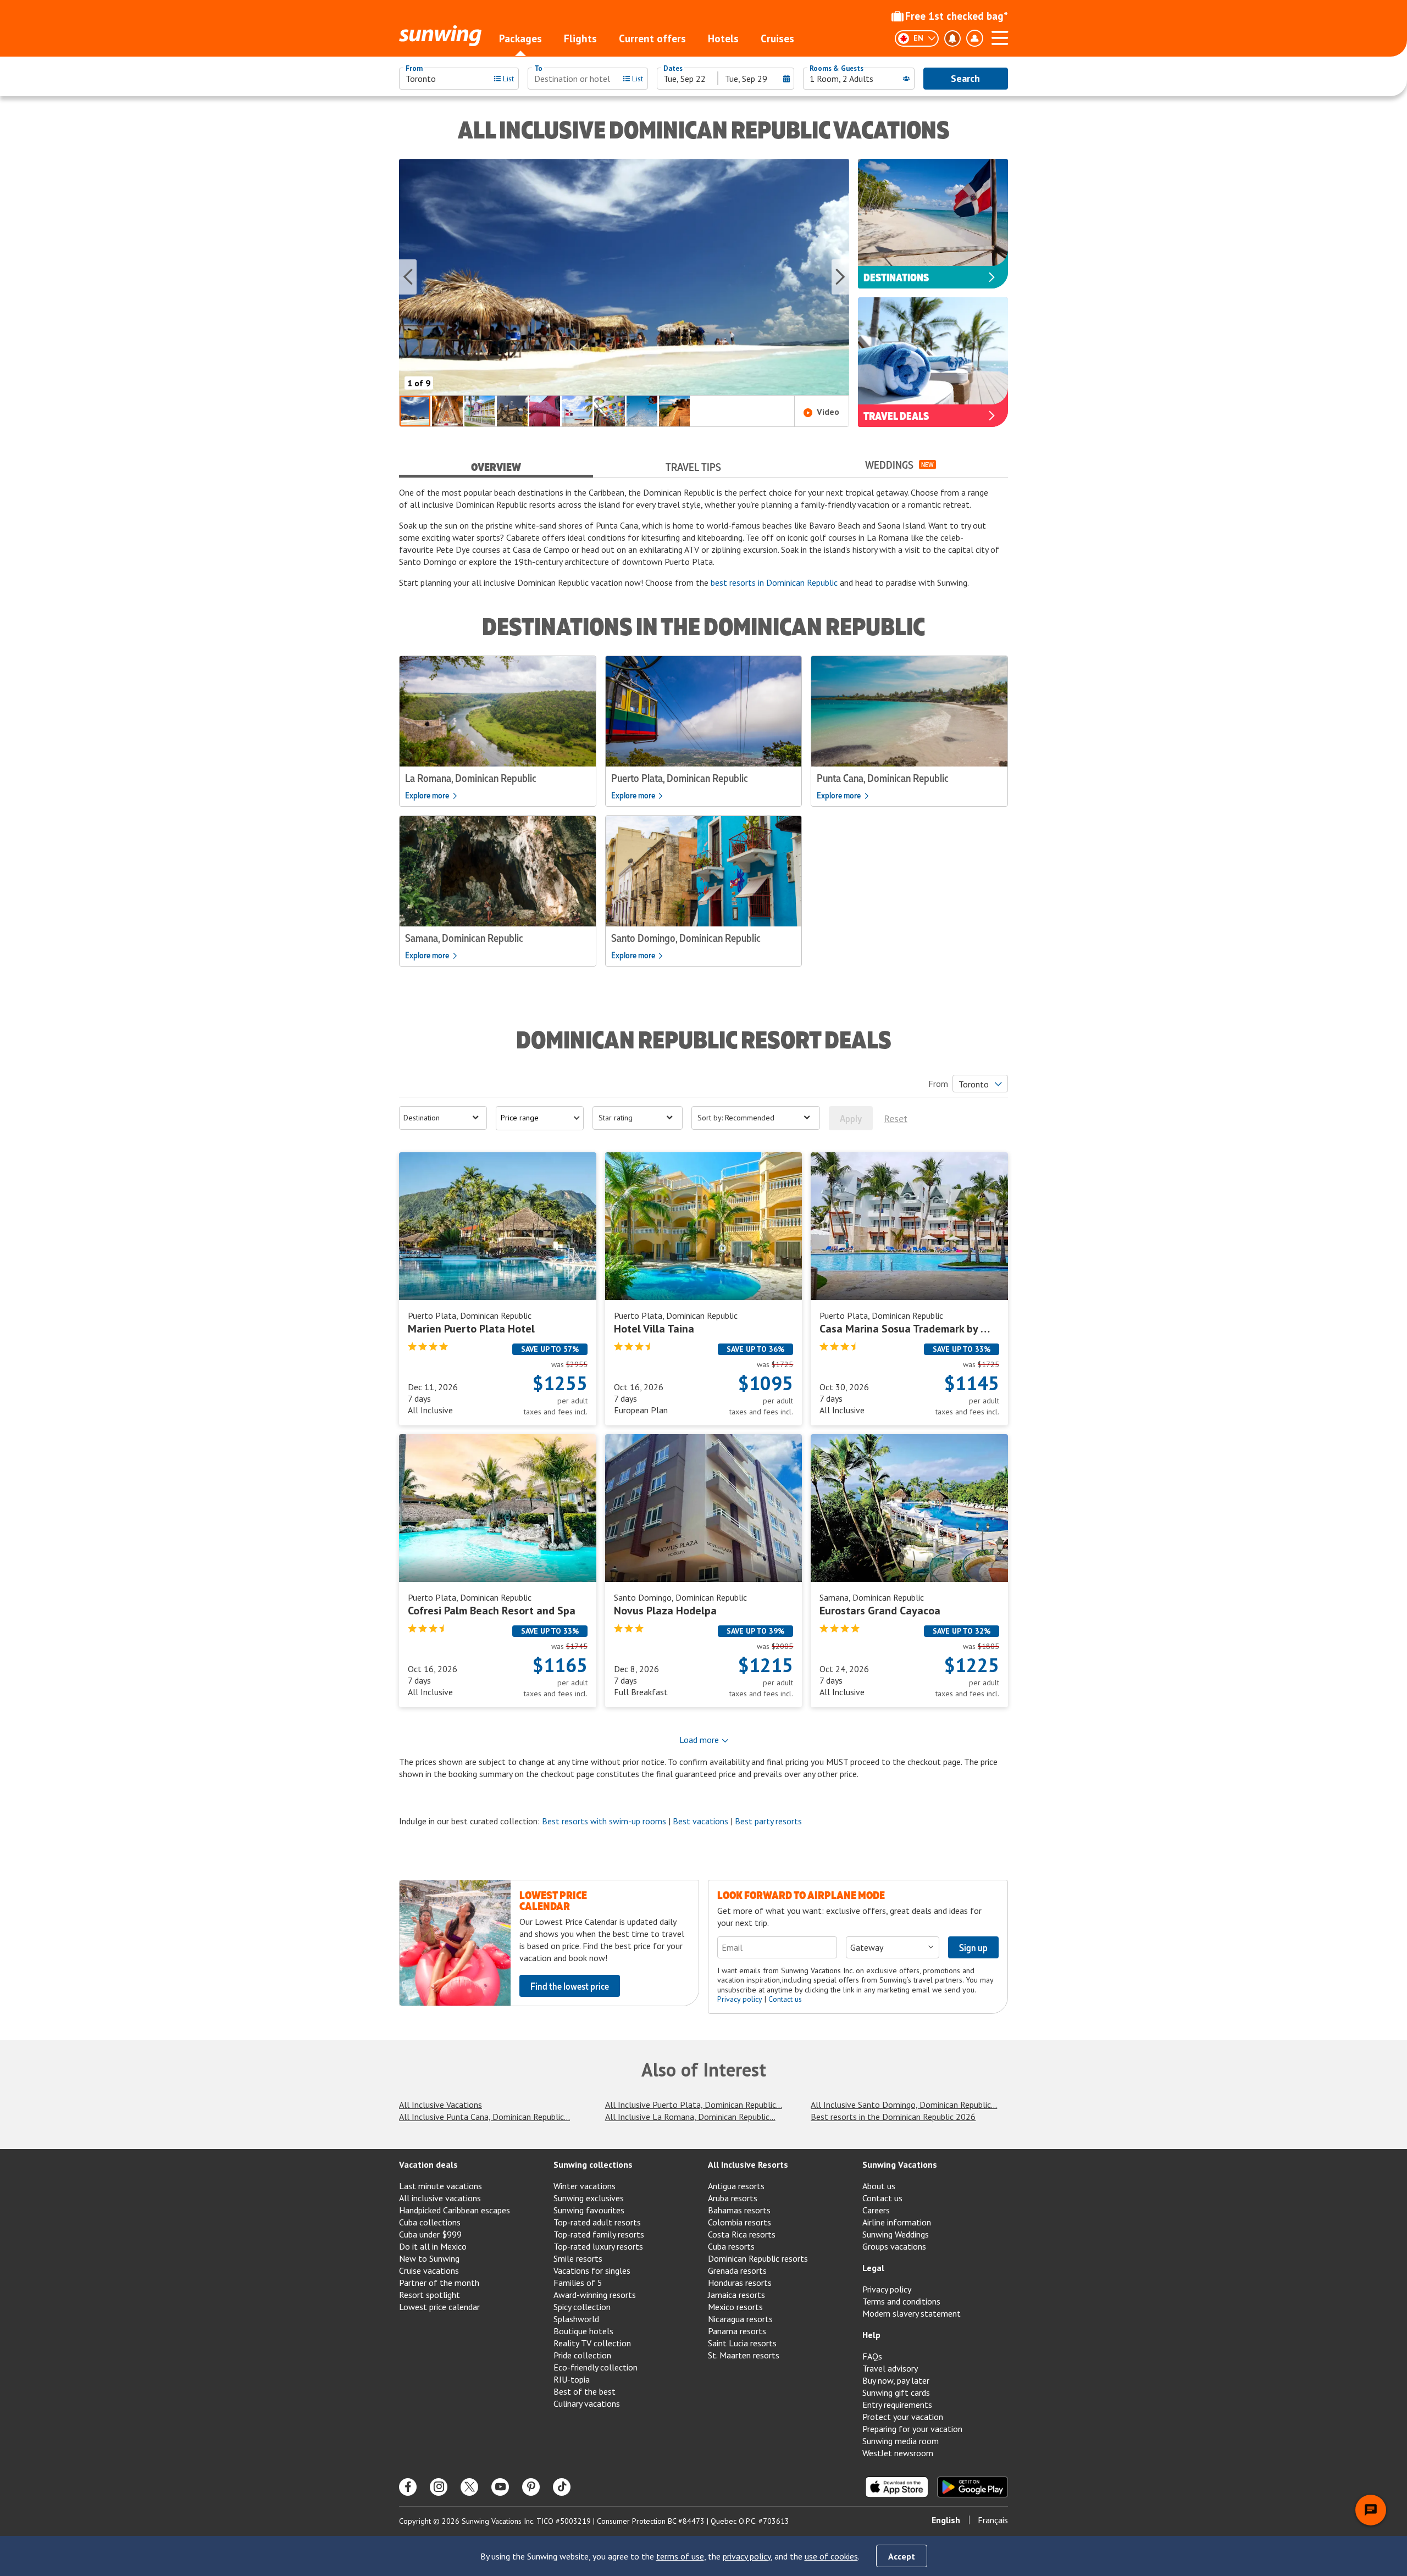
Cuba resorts (731, 2246)
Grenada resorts (737, 2270)
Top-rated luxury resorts (598, 2246)
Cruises (777, 38)
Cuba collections (430, 2222)
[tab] (496, 465)
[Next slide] (840, 277)
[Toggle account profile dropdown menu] (974, 38)
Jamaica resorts (736, 2295)
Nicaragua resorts (740, 2319)
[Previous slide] (408, 277)
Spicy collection (582, 2307)
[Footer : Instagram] (439, 2487)
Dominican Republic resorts (758, 2258)
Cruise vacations (429, 2270)
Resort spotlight (430, 2295)
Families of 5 (578, 2283)
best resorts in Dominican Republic (774, 582)
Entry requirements (897, 2405)
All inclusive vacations (440, 2198)
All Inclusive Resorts (748, 2164)
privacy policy (747, 2556)
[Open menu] (1000, 36)
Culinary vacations (587, 2403)
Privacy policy (740, 1999)
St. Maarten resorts (744, 2355)
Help (871, 2335)
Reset (896, 1118)
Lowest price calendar (439, 2307)
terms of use (680, 2556)
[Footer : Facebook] (408, 2487)
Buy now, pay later (896, 2380)
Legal (873, 2268)
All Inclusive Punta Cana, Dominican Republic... (484, 2117)
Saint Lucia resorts (742, 2343)
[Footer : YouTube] (500, 2487)
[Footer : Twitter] (469, 2487)
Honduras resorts (740, 2283)
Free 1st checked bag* (957, 16)
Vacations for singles (592, 2270)
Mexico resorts (735, 2307)
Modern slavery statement (912, 2313)
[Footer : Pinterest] (531, 2487)
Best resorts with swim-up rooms (604, 1821)
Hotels (723, 38)
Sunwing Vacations (900, 2164)
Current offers (652, 38)
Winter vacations (585, 2186)
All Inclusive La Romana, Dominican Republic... (690, 2117)
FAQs (872, 2356)
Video (828, 412)
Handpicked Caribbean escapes (455, 2210)
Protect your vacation (903, 2417)
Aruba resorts (733, 2198)
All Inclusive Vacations (441, 2105)
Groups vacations (894, 2246)
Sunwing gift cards (896, 2392)
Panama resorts (737, 2331)
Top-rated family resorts (599, 2234)
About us (879, 2186)
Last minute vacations (441, 2186)
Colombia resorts (739, 2222)
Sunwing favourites (589, 2210)
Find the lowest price (570, 1986)
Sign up (973, 1947)
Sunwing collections (593, 2164)
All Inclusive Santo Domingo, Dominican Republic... (904, 2105)
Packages (520, 38)
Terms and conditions (901, 2301)
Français (993, 2520)
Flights (580, 38)
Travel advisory (890, 2368)
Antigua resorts (736, 2186)
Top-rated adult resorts (597, 2222)
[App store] (897, 2487)
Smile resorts (578, 2258)
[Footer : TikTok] (562, 2487)
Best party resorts (768, 1821)
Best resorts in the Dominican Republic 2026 (893, 2117)
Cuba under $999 (430, 2234)
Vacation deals (428, 2164)
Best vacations (700, 1821)
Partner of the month (439, 2283)
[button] (624, 277)
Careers (876, 2210)
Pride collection (582, 2355)
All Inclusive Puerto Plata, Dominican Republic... (694, 2105)
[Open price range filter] (540, 1118)
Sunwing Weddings (896, 2234)
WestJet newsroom (898, 2453)
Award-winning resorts (595, 2295)
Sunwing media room (901, 2441)
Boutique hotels (583, 2331)
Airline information (897, 2222)
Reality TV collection (592, 2343)
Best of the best (585, 2391)
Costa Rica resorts (742, 2234)
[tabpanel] (703, 537)
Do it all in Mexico (433, 2246)
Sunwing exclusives (589, 2198)
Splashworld (576, 2319)
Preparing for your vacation (912, 2429)
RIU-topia (572, 2379)
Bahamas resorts (739, 2210)
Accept (902, 2556)
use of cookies (831, 2556)
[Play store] (973, 2487)
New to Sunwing (429, 2258)
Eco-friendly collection (596, 2367)
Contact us (785, 1999)
